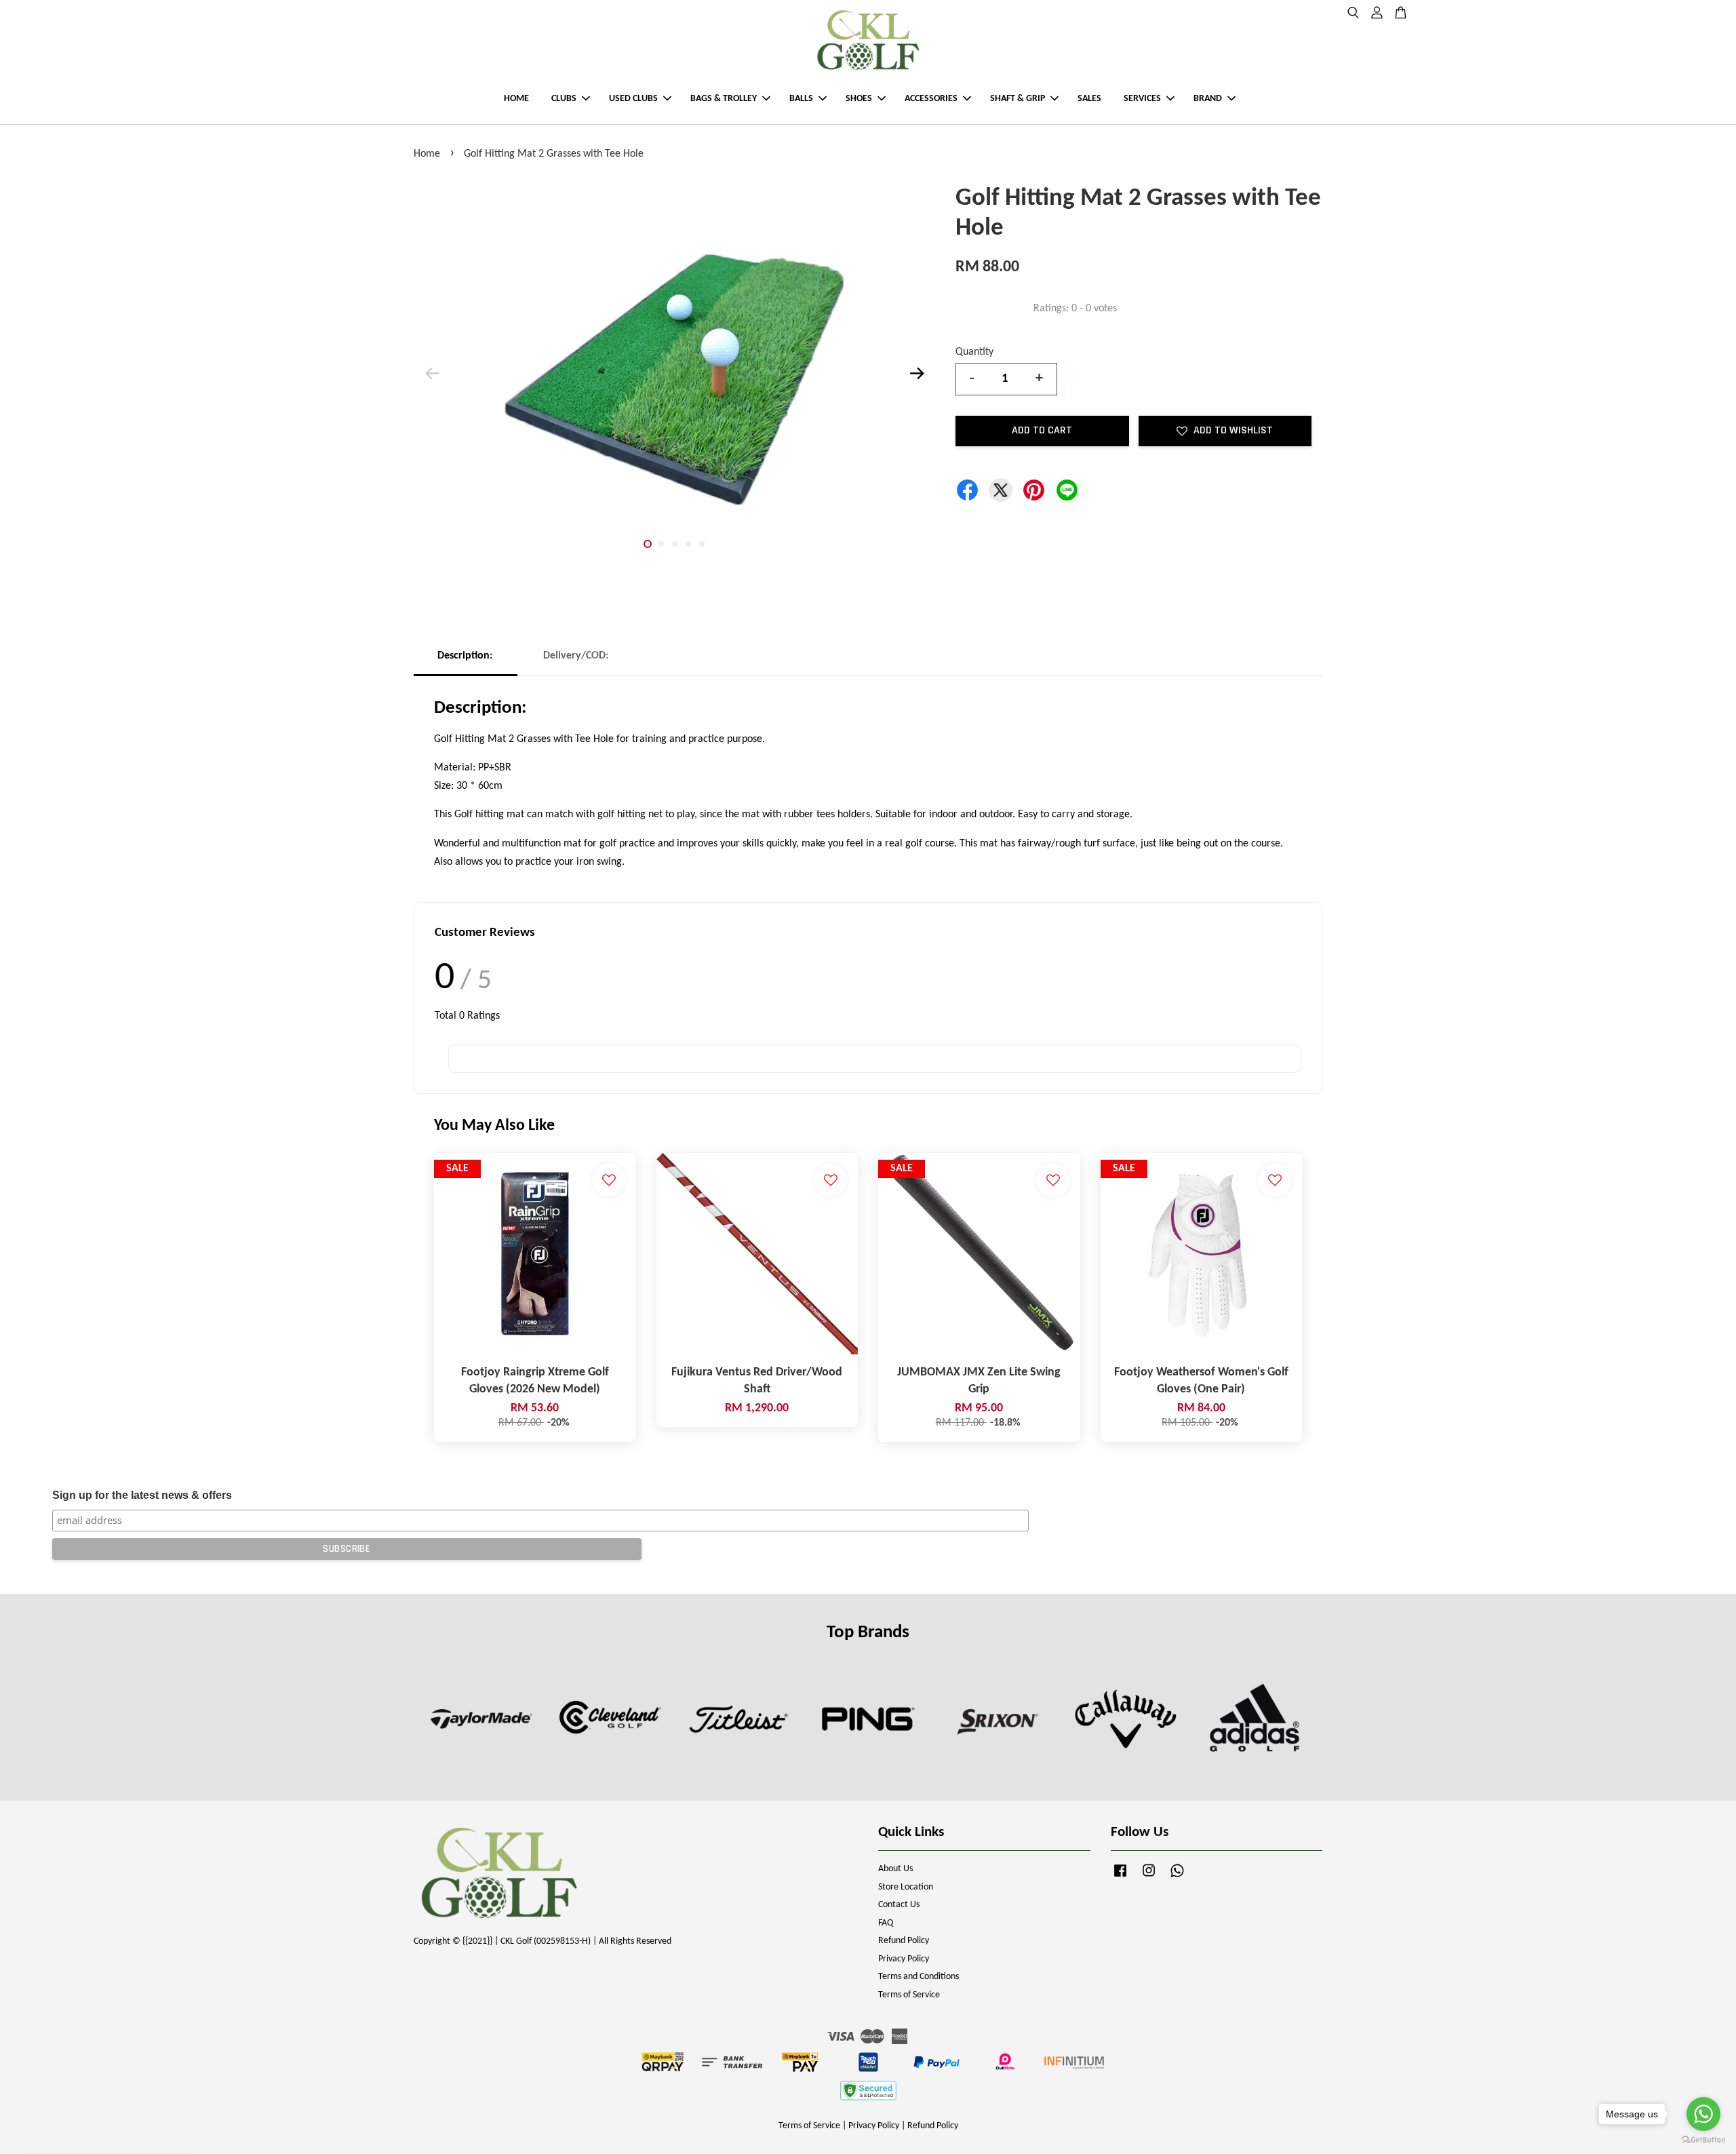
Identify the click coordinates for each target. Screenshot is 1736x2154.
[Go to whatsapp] (1703, 2114)
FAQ (886, 1923)
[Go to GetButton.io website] (1703, 2140)
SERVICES (1142, 99)
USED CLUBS (633, 99)
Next (917, 374)
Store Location (906, 1887)
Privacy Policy (904, 1959)
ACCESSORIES (931, 99)
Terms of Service (909, 1995)
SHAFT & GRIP (1018, 99)
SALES (1089, 99)
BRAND (1208, 99)
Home (427, 154)
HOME (516, 99)
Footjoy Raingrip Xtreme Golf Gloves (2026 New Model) (125, 2116)
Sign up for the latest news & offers (142, 1495)
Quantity (974, 352)
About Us (895, 1869)
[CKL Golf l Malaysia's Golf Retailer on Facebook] (1120, 1878)
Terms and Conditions (919, 1977)
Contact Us (899, 1905)
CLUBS (564, 99)
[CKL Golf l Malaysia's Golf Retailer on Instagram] (1149, 1878)
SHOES (859, 99)
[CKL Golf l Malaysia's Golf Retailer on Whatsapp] (1177, 1878)
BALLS (801, 99)
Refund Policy (904, 1941)
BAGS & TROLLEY (724, 99)
